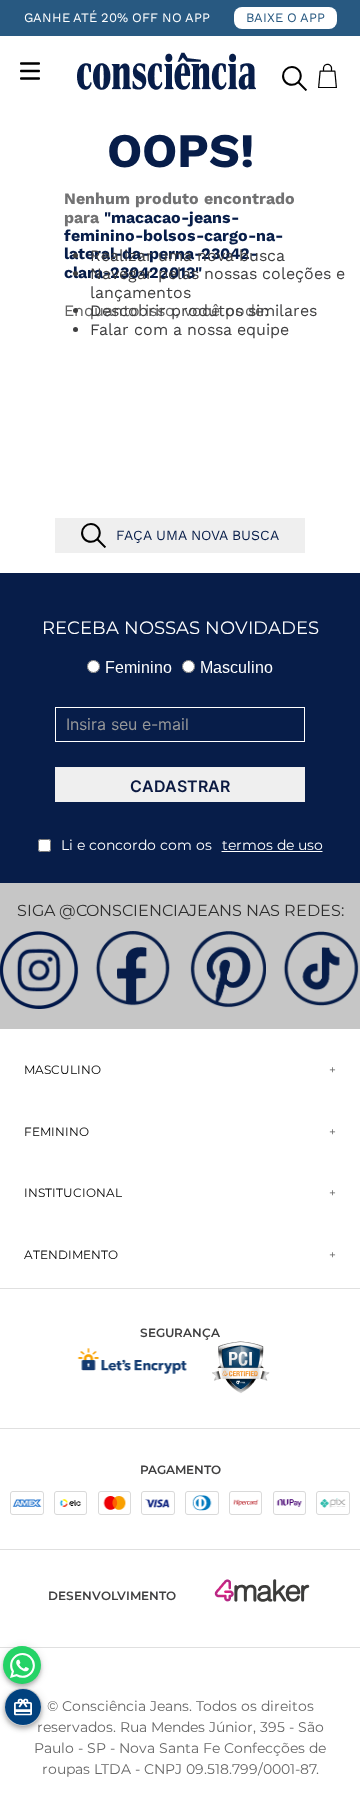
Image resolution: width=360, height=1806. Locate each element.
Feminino (138, 667)
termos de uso (272, 845)
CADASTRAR (180, 786)
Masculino (236, 667)
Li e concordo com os (192, 845)
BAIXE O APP (285, 17)
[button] (294, 73)
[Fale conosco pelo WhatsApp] (22, 1665)
